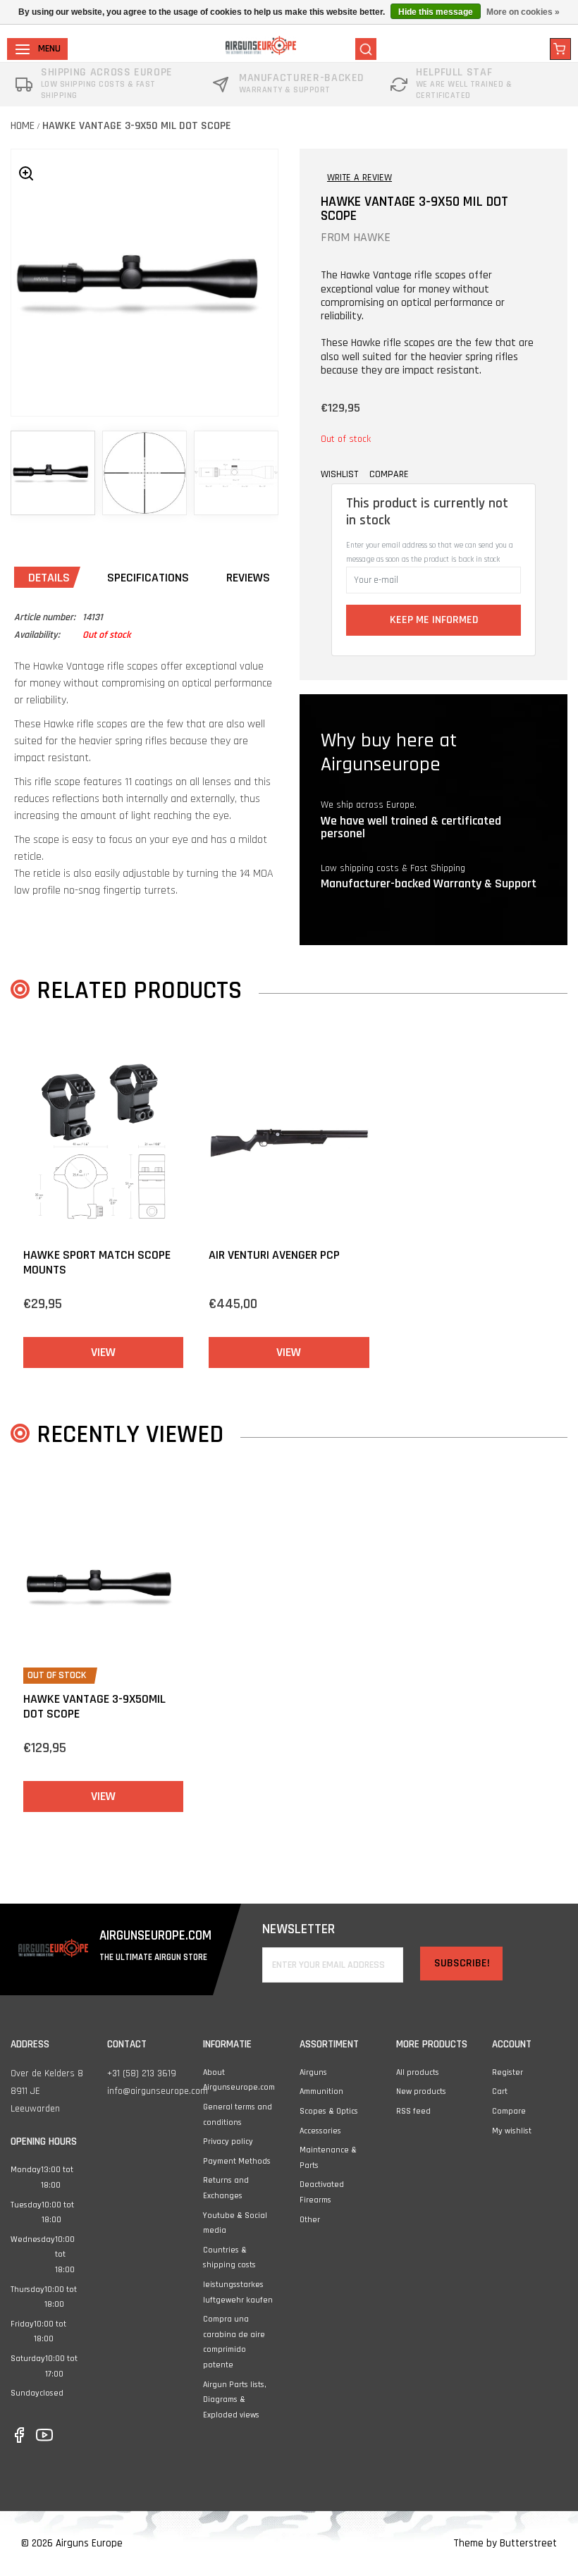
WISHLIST (339, 474)
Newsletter (299, 1929)
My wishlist (512, 2131)
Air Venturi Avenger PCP (274, 1255)
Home (23, 126)
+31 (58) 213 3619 (142, 2073)
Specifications (148, 578)
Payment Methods (237, 2161)
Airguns (313, 2072)
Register (508, 2072)
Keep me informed (434, 620)
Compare (509, 2111)
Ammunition (321, 2091)
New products (421, 2091)
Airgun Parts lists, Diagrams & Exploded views (235, 2400)
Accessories (320, 2131)
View (103, 1352)
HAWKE (372, 237)
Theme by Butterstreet (505, 2543)
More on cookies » (523, 12)
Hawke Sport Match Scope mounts (97, 1263)
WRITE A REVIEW (359, 178)
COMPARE (389, 474)
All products (418, 2072)
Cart (500, 2091)
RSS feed (413, 2111)
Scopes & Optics (329, 2111)
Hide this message (436, 12)
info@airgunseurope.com (158, 2091)
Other (310, 2220)
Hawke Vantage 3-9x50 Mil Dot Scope (137, 126)
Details (49, 578)
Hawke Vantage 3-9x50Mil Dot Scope (94, 1707)
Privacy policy (228, 2141)
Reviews (248, 578)
